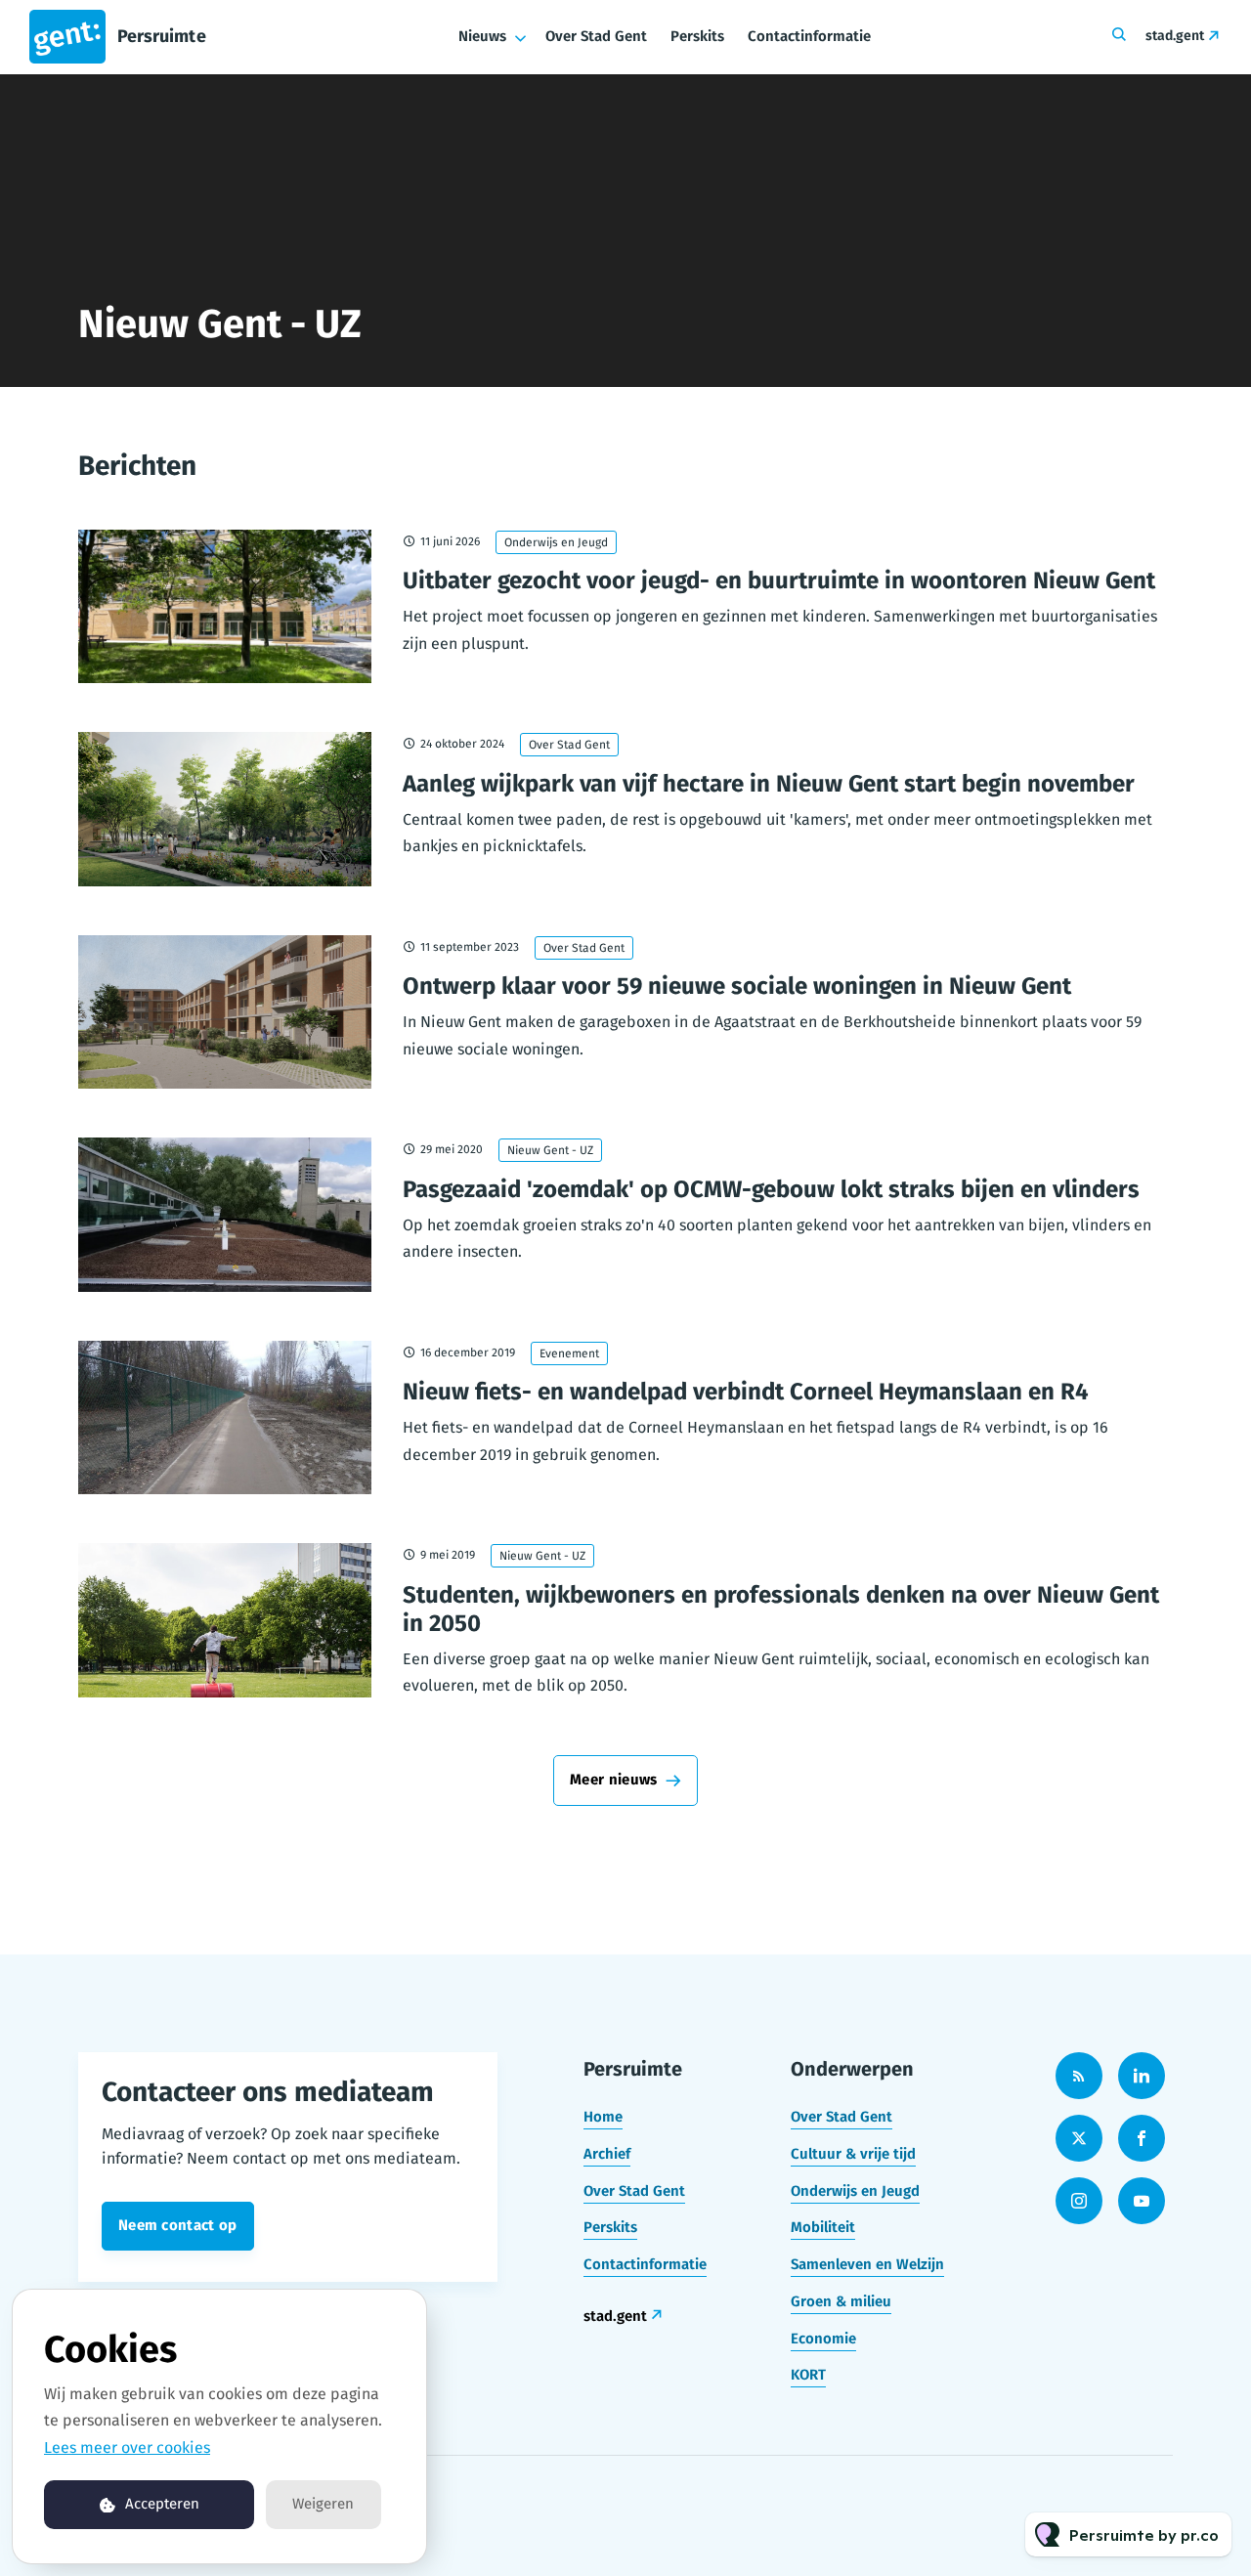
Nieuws (482, 36)
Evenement (569, 1353)
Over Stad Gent (596, 36)
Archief (607, 2154)
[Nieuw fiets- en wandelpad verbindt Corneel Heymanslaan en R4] (225, 1418)
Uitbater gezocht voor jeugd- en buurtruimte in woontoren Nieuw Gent (779, 580)
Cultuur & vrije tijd (853, 2154)
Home (603, 2117)
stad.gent (1175, 36)
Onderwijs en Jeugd (556, 542)
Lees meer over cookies (127, 2447)
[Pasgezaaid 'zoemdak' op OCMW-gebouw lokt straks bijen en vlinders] (225, 1215)
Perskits (697, 36)
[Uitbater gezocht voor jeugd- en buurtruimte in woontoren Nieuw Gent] (225, 607)
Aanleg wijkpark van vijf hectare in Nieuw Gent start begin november (769, 784)
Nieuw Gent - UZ (550, 1150)
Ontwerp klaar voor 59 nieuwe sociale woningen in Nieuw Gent (737, 986)
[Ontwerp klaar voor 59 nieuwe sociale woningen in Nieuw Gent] (225, 1012)
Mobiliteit (823, 2227)
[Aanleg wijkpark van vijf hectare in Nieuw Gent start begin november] (225, 809)
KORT (808, 2375)
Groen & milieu (841, 2301)
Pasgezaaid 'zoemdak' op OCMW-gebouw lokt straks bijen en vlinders (771, 1189)
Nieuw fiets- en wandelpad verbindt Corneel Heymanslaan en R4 (746, 1392)
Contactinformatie (809, 36)
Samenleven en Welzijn (867, 2264)
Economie (823, 2339)
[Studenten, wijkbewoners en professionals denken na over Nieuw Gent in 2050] (225, 1620)
